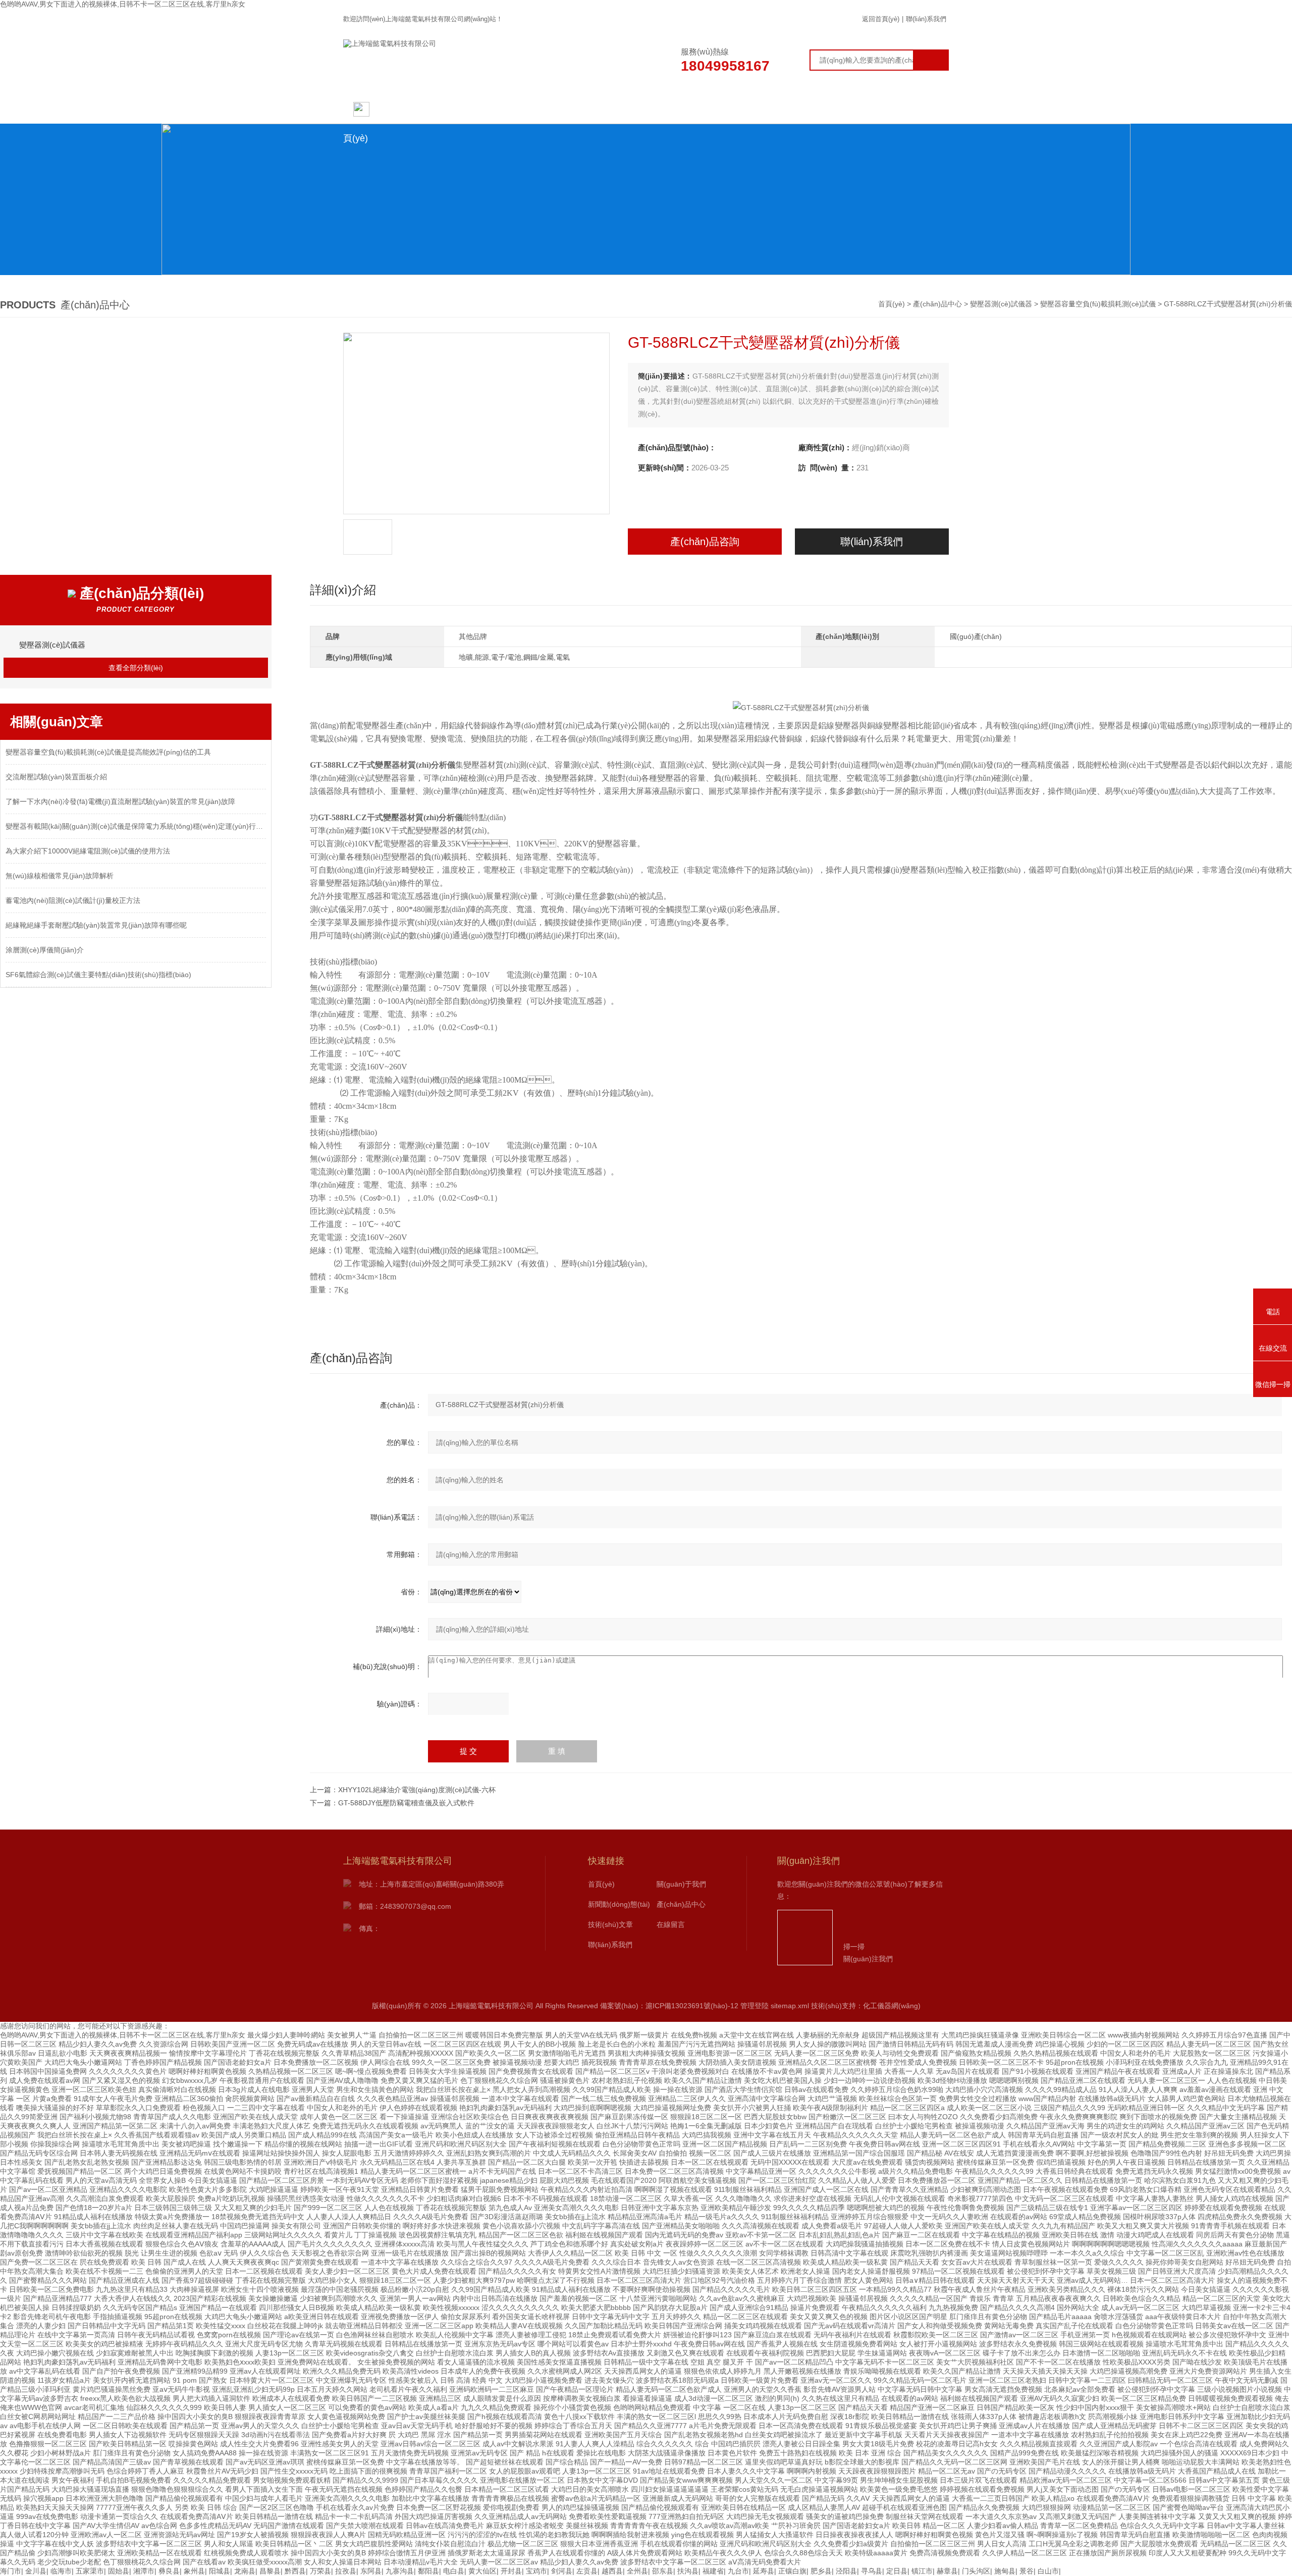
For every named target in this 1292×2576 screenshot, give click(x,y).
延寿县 (764, 2571)
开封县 (511, 2571)
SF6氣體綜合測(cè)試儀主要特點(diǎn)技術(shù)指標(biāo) (98, 975)
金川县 (36, 2571)
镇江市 (922, 2571)
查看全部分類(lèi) (136, 668)
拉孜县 (346, 2571)
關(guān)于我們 (473, 109)
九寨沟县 (400, 2571)
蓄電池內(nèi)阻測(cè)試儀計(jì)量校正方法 (73, 900)
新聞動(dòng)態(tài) (559, 109)
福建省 (713, 2571)
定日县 (897, 2571)
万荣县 (320, 2571)
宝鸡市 (536, 2571)
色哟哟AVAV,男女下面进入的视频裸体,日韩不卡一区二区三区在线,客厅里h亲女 (123, 4)
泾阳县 (846, 2571)
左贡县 (587, 2571)
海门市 (11, 2571)
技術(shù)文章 (733, 109)
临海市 (61, 2571)
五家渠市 (90, 2571)
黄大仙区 (482, 2571)
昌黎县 (270, 2571)
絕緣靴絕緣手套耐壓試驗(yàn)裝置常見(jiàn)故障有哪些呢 (96, 925)
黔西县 (295, 2571)
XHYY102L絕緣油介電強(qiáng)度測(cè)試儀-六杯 (417, 1790)
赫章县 (947, 2571)
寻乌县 (872, 2571)
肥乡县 (821, 2571)
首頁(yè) (893, 304)
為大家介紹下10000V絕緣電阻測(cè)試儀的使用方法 (88, 851)
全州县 (637, 2571)
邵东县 (663, 2571)
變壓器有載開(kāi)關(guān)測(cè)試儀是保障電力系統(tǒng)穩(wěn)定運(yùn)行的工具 (136, 826)
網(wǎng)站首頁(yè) (386, 114)
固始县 (119, 2571)
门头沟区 (976, 2571)
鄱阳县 (428, 2571)
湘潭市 (144, 2571)
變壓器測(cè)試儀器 (1001, 304)
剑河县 (562, 2571)
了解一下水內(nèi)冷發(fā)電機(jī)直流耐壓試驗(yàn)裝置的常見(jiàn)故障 (120, 801)
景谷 (1027, 2571)
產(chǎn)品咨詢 (705, 542)
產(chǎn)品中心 (646, 109)
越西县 (612, 2571)
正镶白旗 (792, 2571)
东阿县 (371, 2571)
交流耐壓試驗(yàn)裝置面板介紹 (56, 777)
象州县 (194, 2571)
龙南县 (245, 2571)
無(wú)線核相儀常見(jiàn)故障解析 (60, 876)
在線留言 (819, 109)
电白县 (454, 2571)
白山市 (1048, 2571)
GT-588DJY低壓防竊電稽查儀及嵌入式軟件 (406, 1803)
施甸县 (1005, 2571)
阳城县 (220, 2571)
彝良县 (169, 2571)
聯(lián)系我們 (926, 19)
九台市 (738, 2571)
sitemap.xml (790, 2006)
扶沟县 (688, 2571)
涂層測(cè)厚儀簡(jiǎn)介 (45, 950)
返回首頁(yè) (881, 19)
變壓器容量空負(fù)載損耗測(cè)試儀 (1098, 304)
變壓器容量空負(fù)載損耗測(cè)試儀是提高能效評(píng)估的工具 (108, 752)
